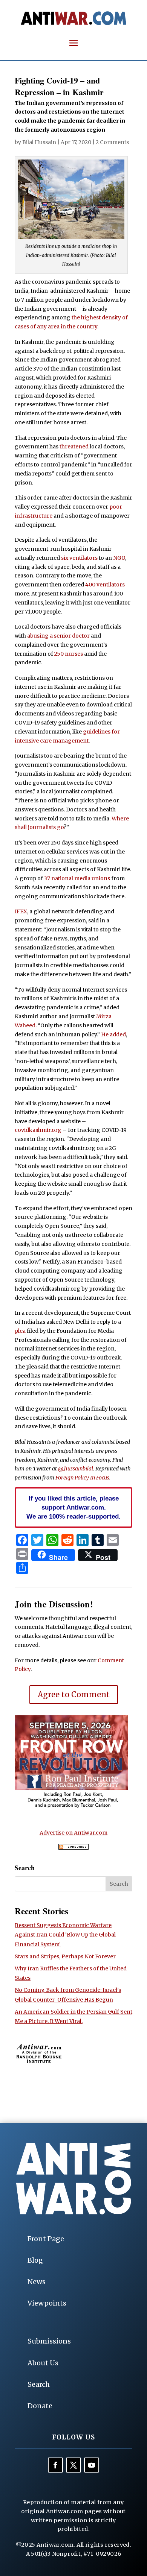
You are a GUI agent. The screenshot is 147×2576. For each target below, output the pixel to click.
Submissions (49, 2341)
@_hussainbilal (76, 1469)
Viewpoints (47, 2303)
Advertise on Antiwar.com (73, 1833)
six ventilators (79, 558)
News (37, 2282)
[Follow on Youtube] (92, 2465)
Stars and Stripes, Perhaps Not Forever (65, 1956)
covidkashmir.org (38, 1130)
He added (113, 1034)
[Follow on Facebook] (55, 2465)
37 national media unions (77, 878)
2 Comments (112, 142)
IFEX (21, 911)
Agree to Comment (74, 1694)
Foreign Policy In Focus (82, 1478)
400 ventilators (105, 585)
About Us (43, 2363)
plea (20, 1331)
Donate (40, 2406)
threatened (74, 447)
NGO (119, 558)
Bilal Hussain (39, 142)
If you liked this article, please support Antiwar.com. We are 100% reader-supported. (73, 1507)
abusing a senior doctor (58, 636)
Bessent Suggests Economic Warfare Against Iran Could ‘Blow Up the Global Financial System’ (65, 1935)
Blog (35, 2260)
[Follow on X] (73, 2465)
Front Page (46, 2239)
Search (39, 2384)
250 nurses (69, 654)
